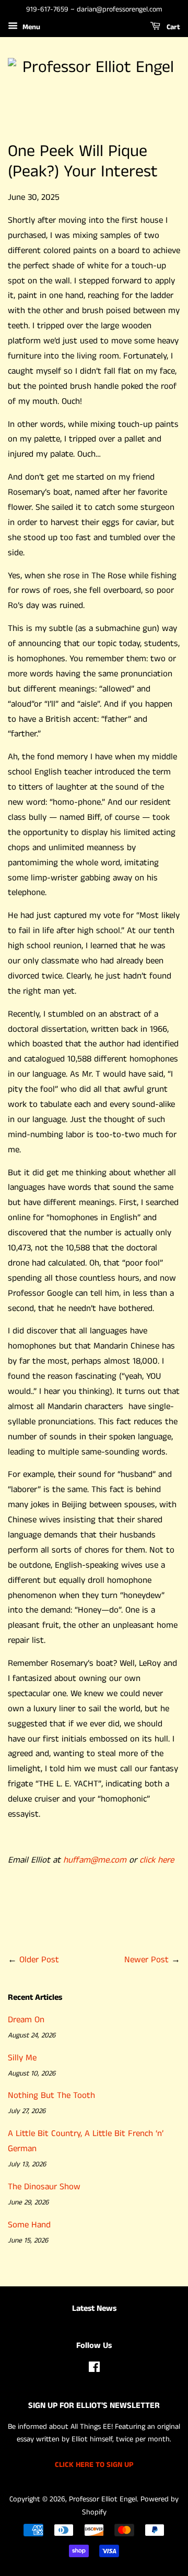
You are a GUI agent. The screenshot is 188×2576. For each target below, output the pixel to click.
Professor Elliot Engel (103, 2499)
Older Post (39, 1960)
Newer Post (146, 1960)
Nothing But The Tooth (51, 2095)
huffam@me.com (95, 1860)
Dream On (26, 2020)
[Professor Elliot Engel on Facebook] (94, 2369)
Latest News (94, 2309)
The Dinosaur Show (44, 2187)
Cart (172, 27)
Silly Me (22, 2058)
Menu (30, 27)
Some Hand (29, 2225)
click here (157, 1860)
